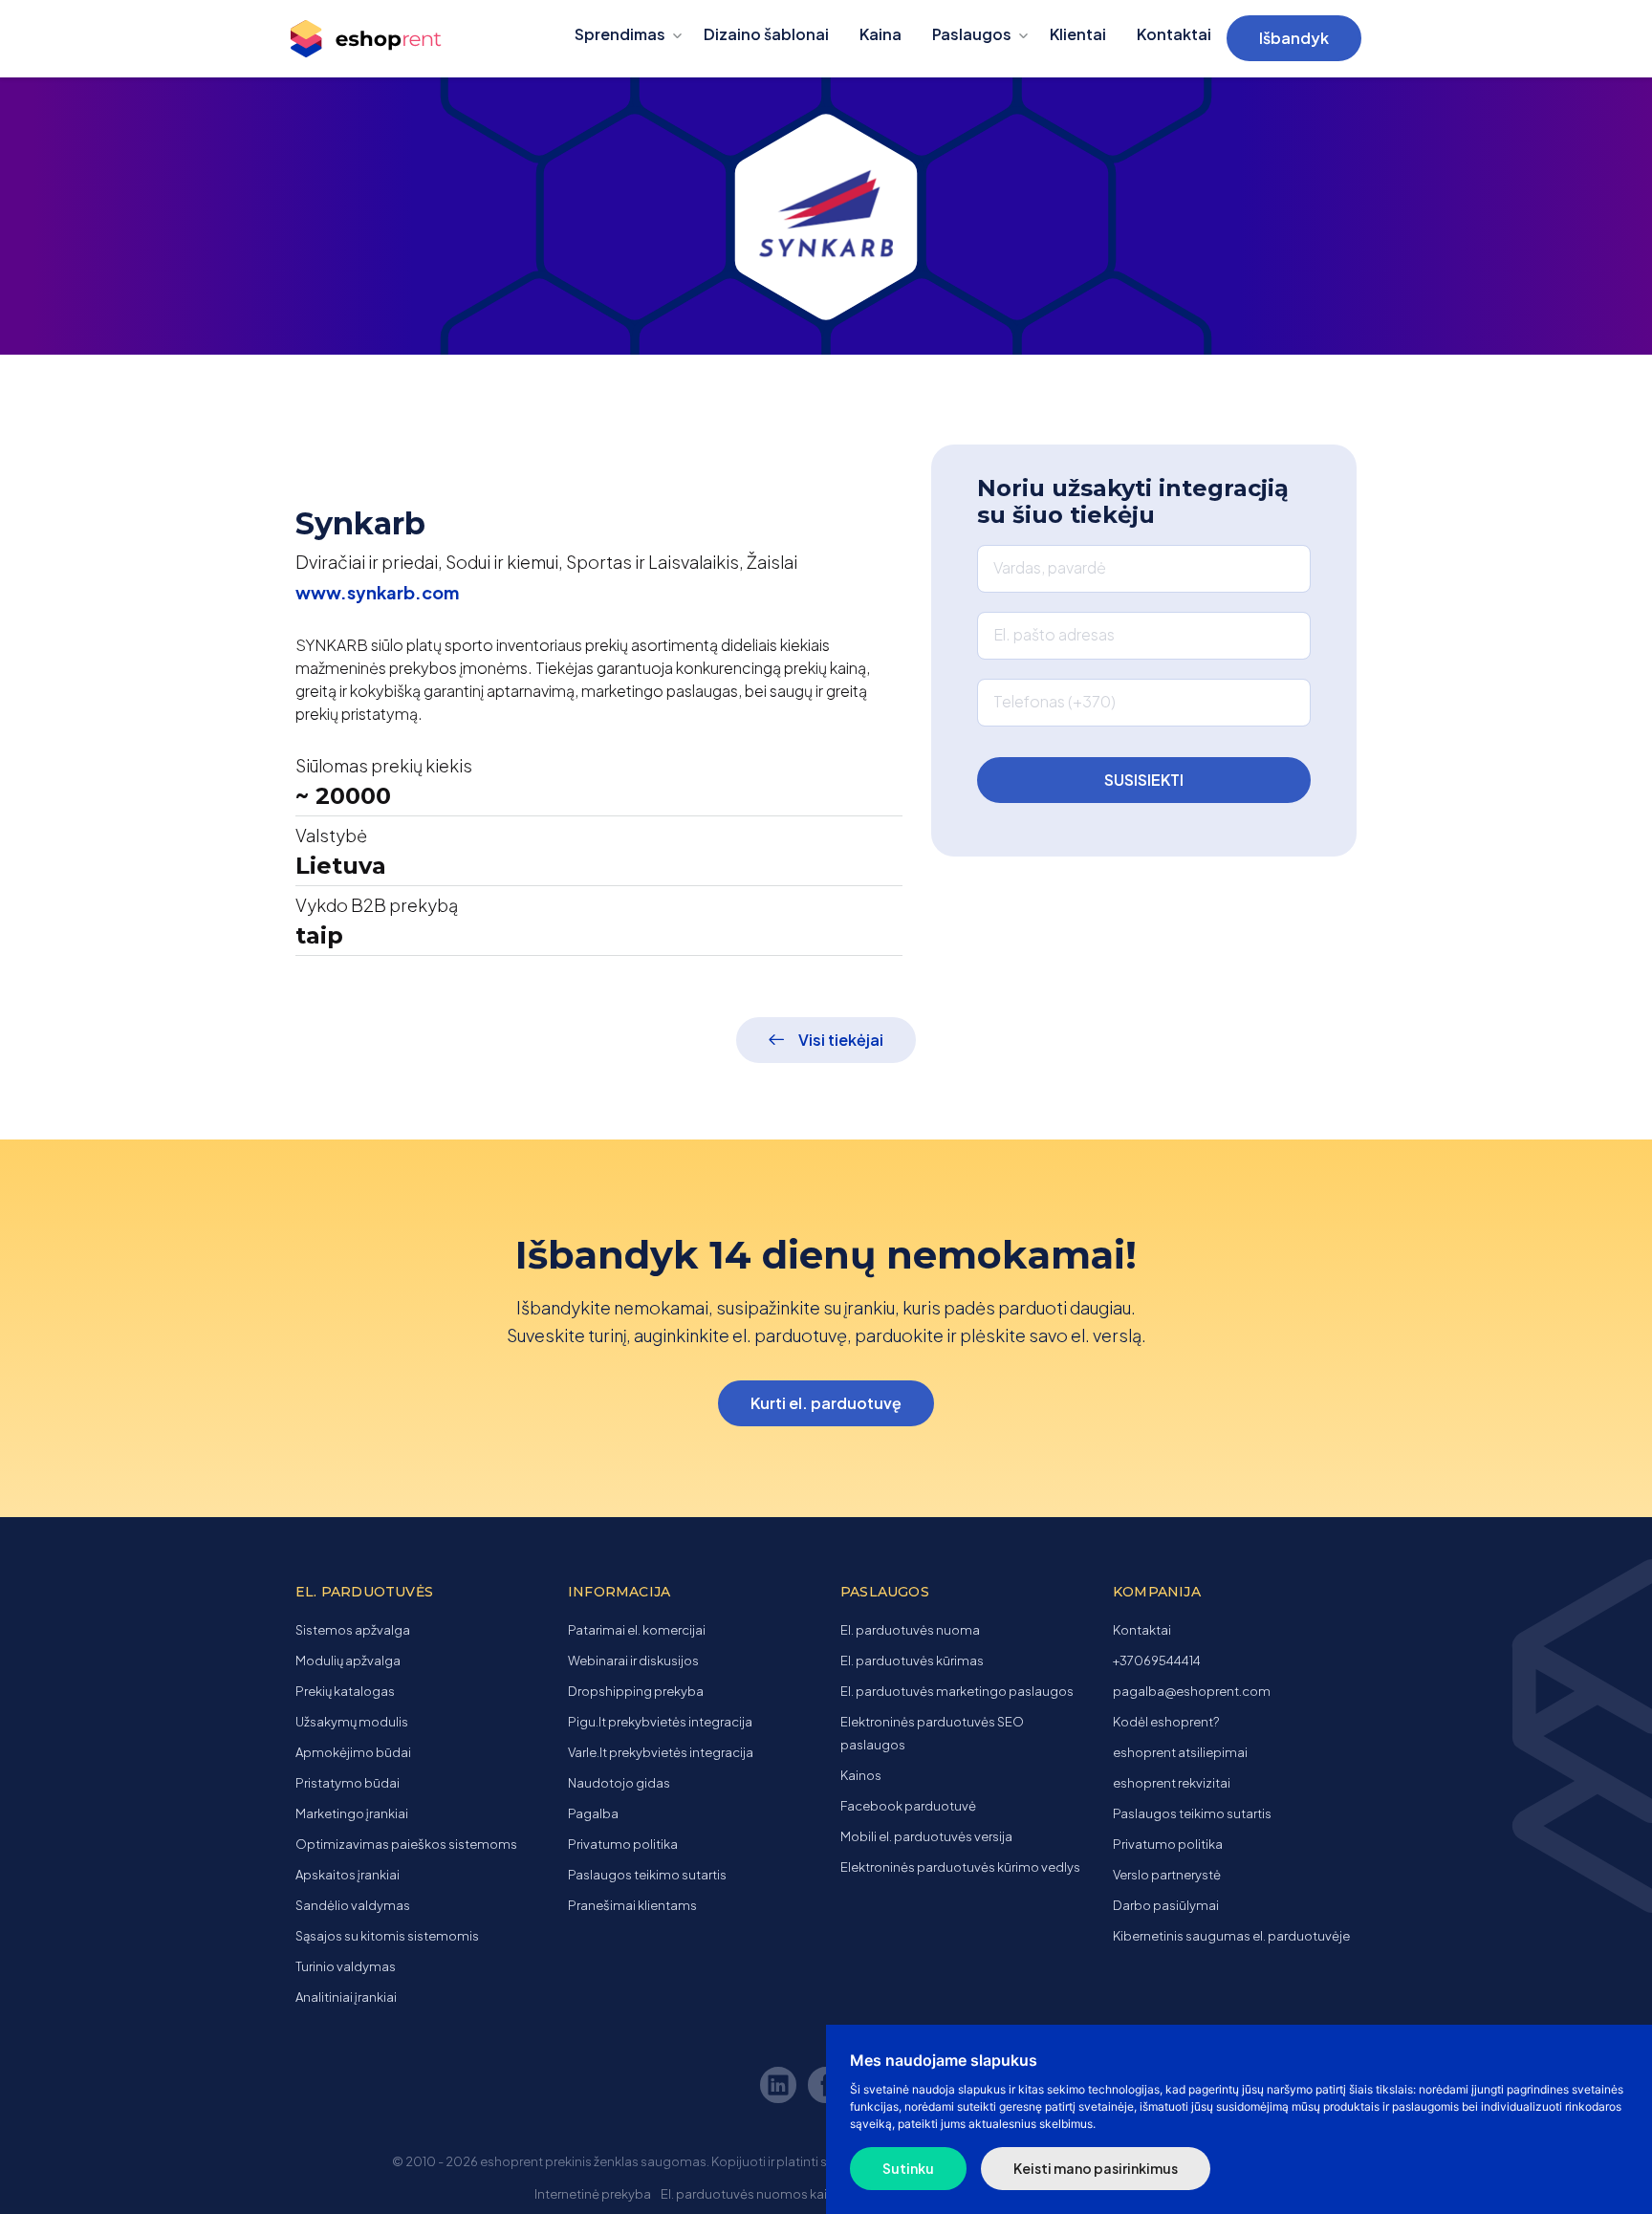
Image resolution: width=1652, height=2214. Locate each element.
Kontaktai (1174, 34)
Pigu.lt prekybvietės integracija (660, 1722)
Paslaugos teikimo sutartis (647, 1875)
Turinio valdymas (346, 1966)
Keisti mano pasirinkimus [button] (1096, 2168)
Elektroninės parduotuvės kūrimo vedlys (960, 1867)
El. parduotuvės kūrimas (912, 1660)
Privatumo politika (623, 1844)
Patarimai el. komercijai (637, 1630)
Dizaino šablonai (766, 34)
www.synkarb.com (377, 592)
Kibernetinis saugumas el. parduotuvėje (1231, 1936)
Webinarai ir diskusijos (633, 1660)
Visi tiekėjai (841, 1040)
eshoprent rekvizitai (1172, 1783)
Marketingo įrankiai (352, 1813)
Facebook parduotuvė (908, 1806)
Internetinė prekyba (593, 2194)
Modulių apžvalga (348, 1660)
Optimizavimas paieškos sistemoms (406, 1844)
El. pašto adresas (1054, 634)
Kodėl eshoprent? (1166, 1722)
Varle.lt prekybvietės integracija (661, 1752)
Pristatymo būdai (348, 1783)
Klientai (1078, 34)
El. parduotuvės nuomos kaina (751, 2194)
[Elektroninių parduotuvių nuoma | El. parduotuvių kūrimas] (384, 39)
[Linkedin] (781, 2088)
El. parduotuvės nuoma (910, 1630)
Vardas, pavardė (1050, 567)
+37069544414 (1157, 1660)
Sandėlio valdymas (353, 1905)
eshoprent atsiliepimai (1180, 1752)
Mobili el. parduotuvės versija (926, 1836)
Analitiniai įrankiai (346, 1997)
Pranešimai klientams (632, 1905)
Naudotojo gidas (619, 1783)
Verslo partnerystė (1167, 1875)
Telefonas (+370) (1054, 701)
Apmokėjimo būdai (353, 1752)
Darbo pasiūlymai (1166, 1905)
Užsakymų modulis (352, 1722)
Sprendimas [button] (620, 34)
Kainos (861, 1775)
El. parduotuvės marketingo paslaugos (957, 1691)
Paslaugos (972, 34)
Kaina (880, 34)
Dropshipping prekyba (636, 1691)
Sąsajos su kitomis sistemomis (387, 1936)
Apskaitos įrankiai (348, 1875)
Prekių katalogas (345, 1691)
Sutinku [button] (908, 2168)
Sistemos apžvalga (353, 1630)
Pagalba (593, 1813)
